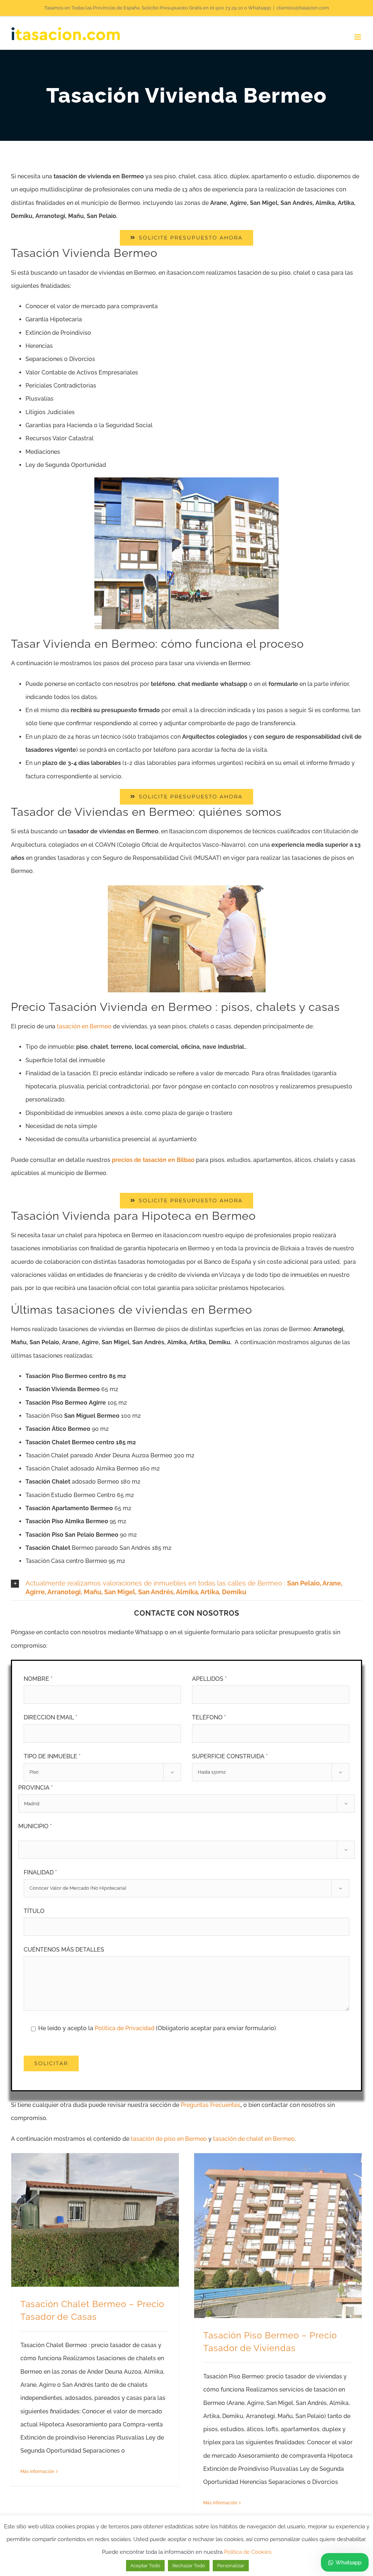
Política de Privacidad (125, 2028)
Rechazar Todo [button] (189, 2566)
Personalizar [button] (231, 2566)
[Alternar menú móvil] (358, 37)
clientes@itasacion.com (303, 8)
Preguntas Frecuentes (211, 2105)
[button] (186, 1588)
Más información (37, 2472)
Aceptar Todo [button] (145, 2566)
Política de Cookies (248, 2552)
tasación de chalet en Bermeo (254, 2139)
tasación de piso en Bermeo (169, 2139)
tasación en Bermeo (84, 1026)
